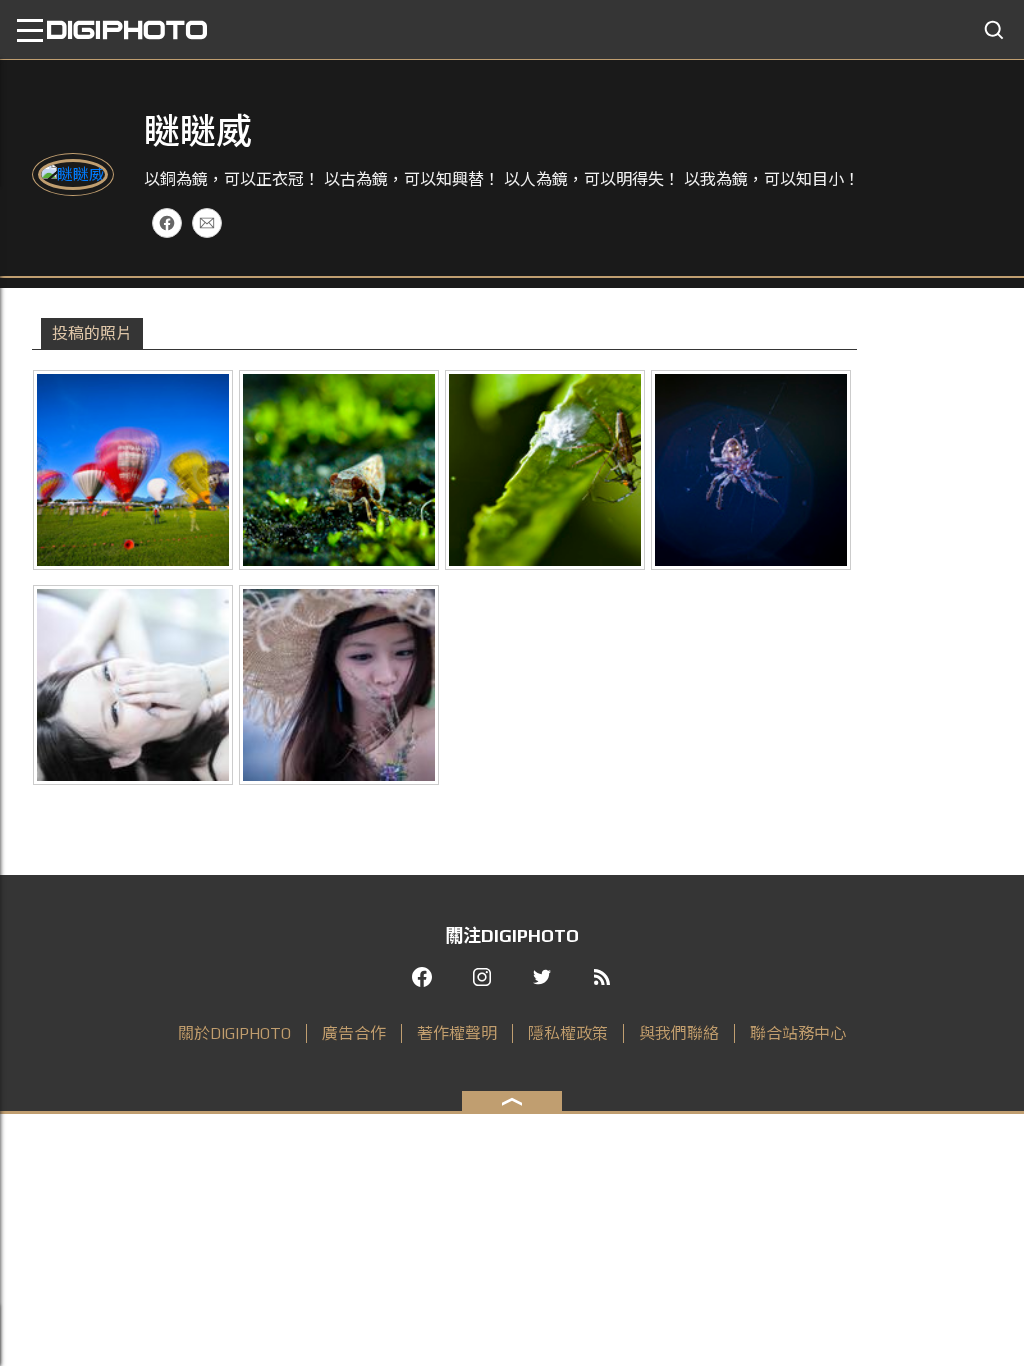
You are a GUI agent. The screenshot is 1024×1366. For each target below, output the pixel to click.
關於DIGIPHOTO (234, 1033)
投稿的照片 (92, 333)
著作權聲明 (457, 1033)
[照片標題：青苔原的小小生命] (339, 470)
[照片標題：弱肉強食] (545, 470)
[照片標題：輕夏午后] (339, 685)
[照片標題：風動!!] (133, 470)
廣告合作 (354, 1033)
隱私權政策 (568, 1033)
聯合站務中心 (798, 1033)
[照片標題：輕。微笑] (133, 685)
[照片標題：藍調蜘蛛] (751, 470)
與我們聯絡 (679, 1033)
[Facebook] (167, 223)
